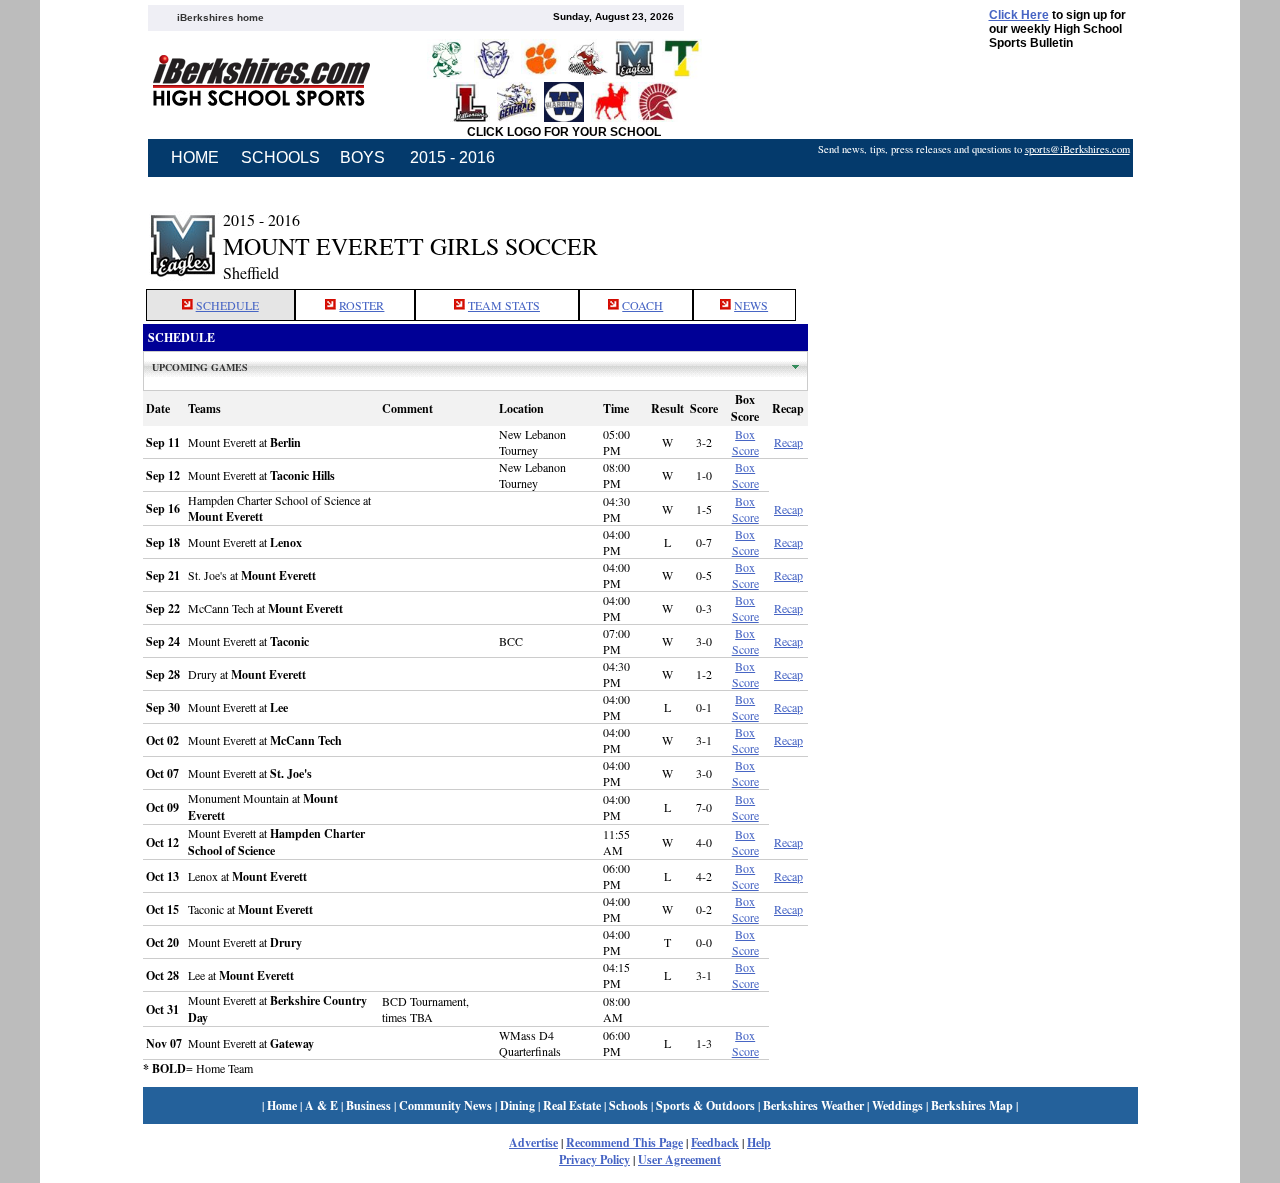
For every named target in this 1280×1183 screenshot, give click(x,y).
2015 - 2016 (452, 157)
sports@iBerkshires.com (1077, 149)
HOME (195, 157)
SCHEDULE (227, 305)
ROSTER (361, 305)
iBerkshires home (220, 17)
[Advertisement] (973, 233)
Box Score (745, 442)
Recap (788, 442)
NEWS (751, 305)
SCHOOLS (280, 157)
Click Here (1019, 15)
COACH (642, 305)
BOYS (362, 157)
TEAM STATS (504, 305)
